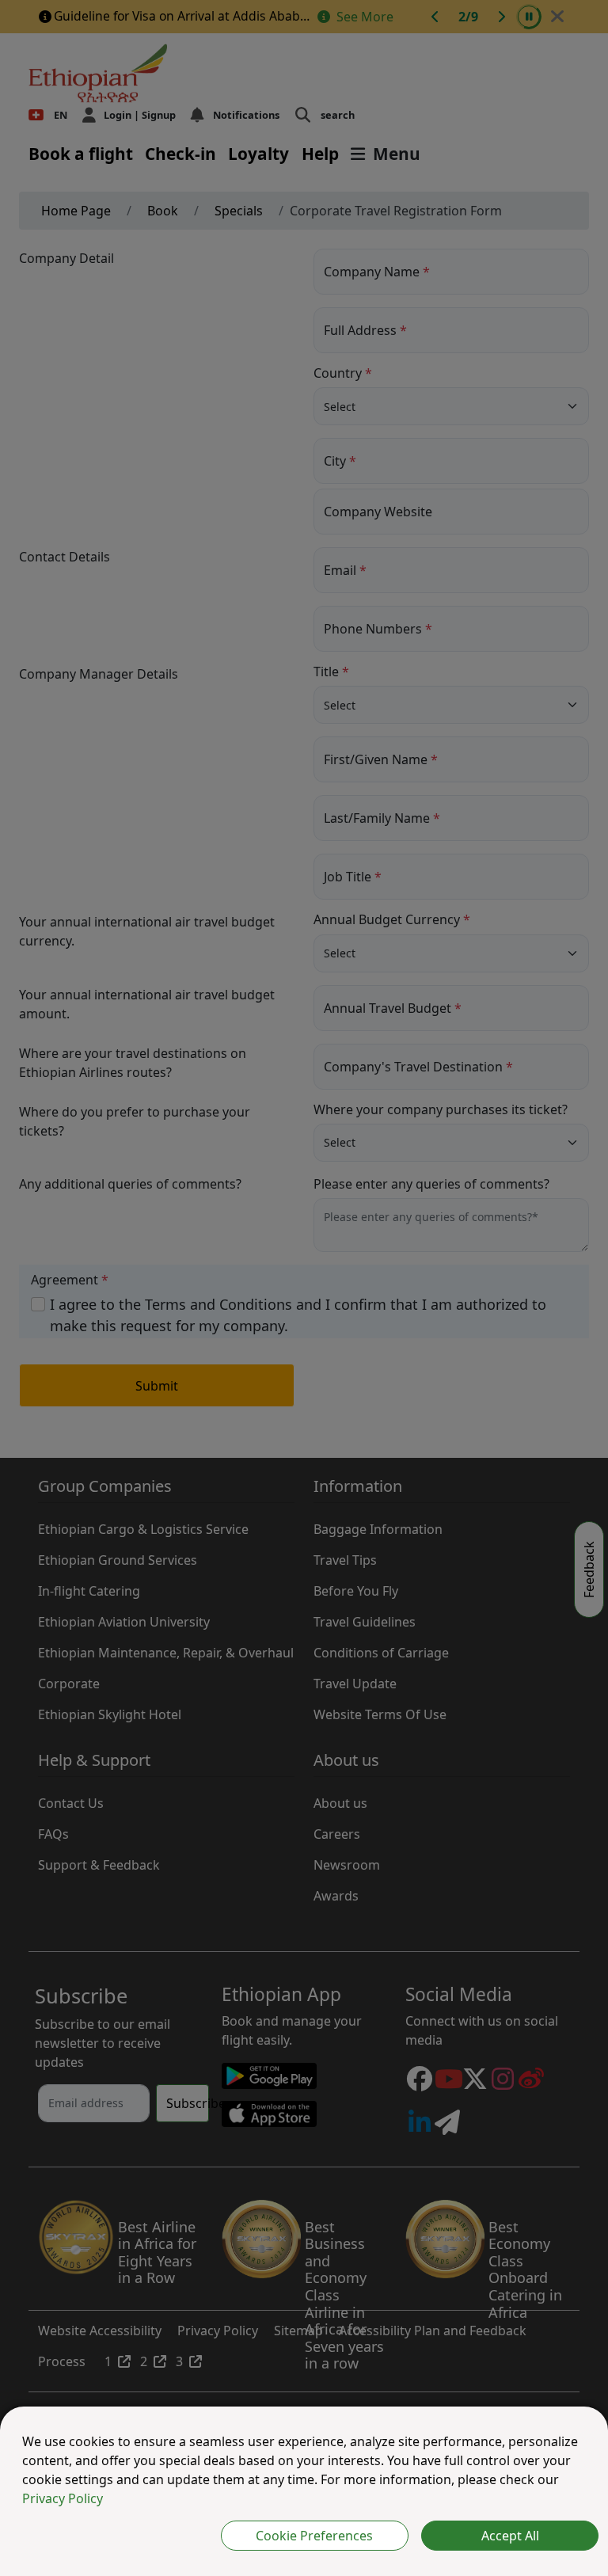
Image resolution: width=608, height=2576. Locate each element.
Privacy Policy (63, 2498)
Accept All (510, 2536)
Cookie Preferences (314, 2536)
